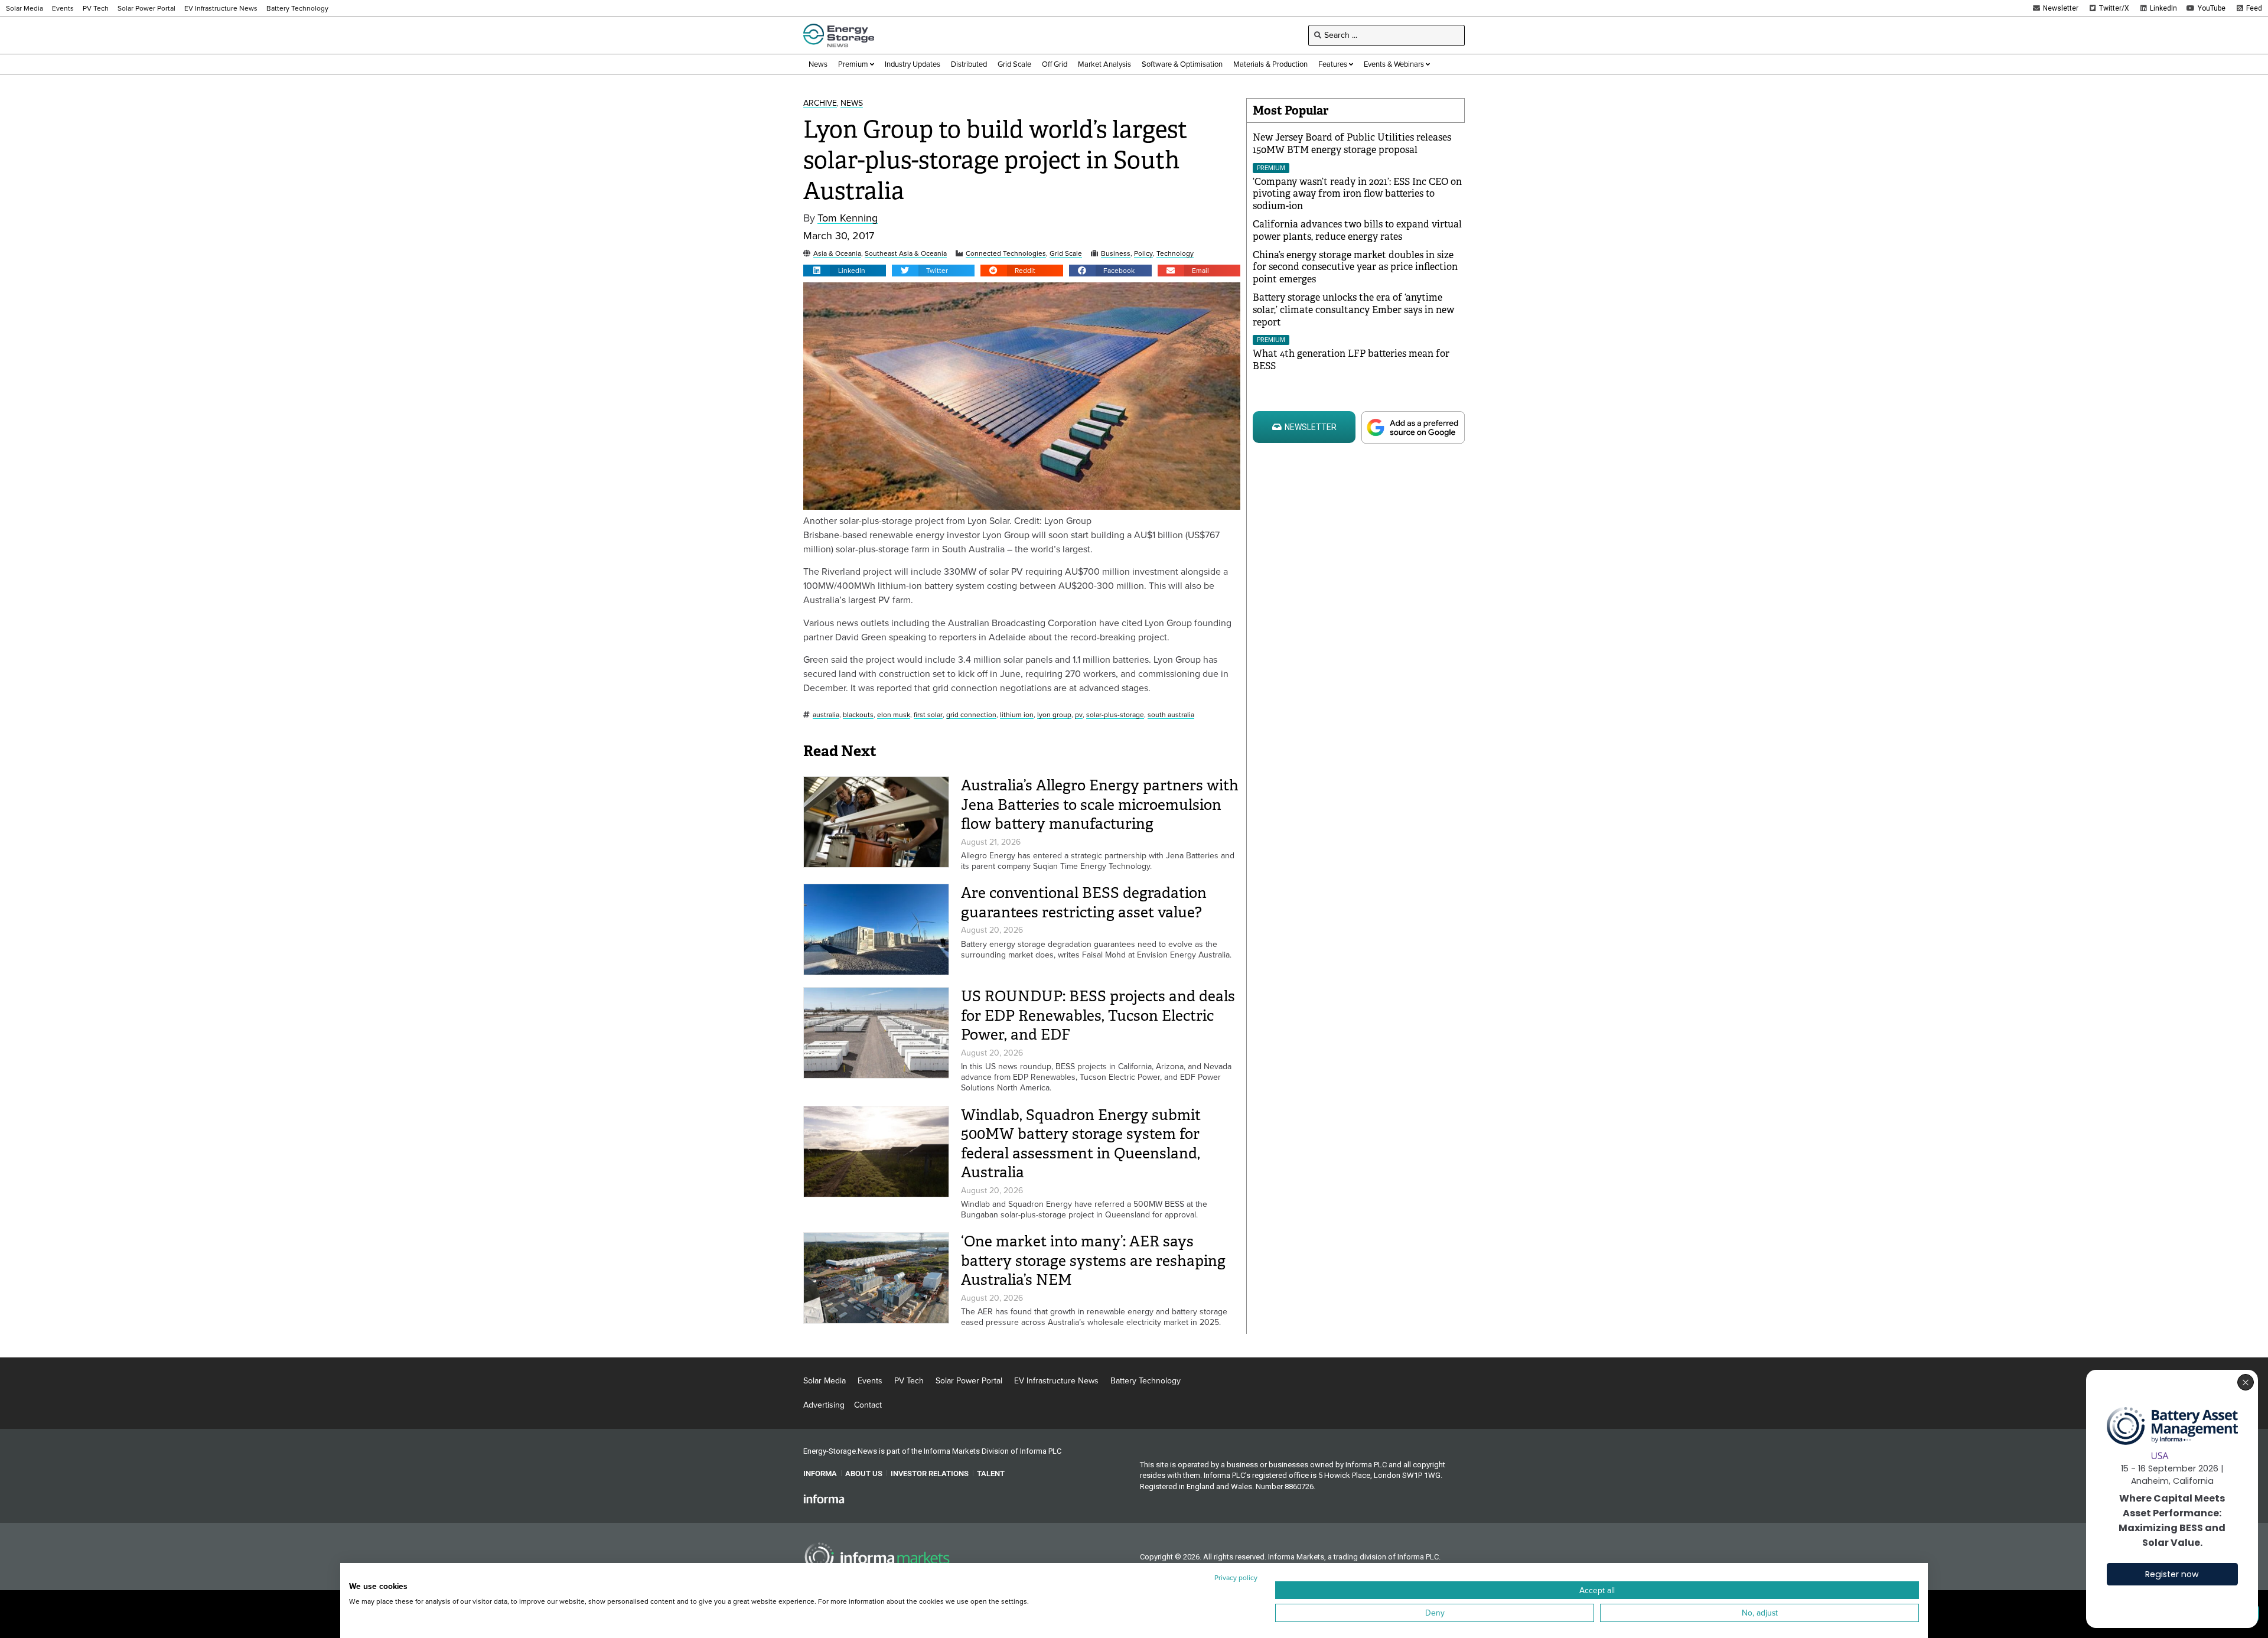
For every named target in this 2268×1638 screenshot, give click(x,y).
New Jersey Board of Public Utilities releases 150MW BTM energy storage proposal (1352, 144)
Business (1116, 254)
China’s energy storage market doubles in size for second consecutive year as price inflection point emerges (1355, 267)
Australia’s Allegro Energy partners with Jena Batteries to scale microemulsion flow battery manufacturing (1100, 805)
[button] (845, 271)
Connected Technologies (1006, 254)
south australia (1171, 715)
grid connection (971, 715)
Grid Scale (1066, 254)
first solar (928, 715)
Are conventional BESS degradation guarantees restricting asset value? (1084, 903)
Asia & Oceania (837, 254)
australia (826, 715)
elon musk (894, 715)
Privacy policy (1236, 1578)
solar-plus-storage (1115, 715)
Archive (820, 104)
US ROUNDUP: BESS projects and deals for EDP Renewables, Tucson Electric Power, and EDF (1098, 1015)
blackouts (858, 715)
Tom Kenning (848, 218)
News (852, 104)
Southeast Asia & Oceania (906, 254)
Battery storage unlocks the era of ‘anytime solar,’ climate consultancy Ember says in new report (1353, 310)
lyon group (1054, 715)
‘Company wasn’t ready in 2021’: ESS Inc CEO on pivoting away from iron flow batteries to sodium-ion (1357, 194)
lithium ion (1017, 715)
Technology (1175, 254)
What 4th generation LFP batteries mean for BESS (1351, 360)
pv (1079, 715)
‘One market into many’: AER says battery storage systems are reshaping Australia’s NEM (1093, 1261)
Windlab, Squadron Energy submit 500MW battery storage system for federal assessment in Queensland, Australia (1081, 1144)
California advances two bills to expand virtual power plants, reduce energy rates (1357, 230)
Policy (1143, 254)
